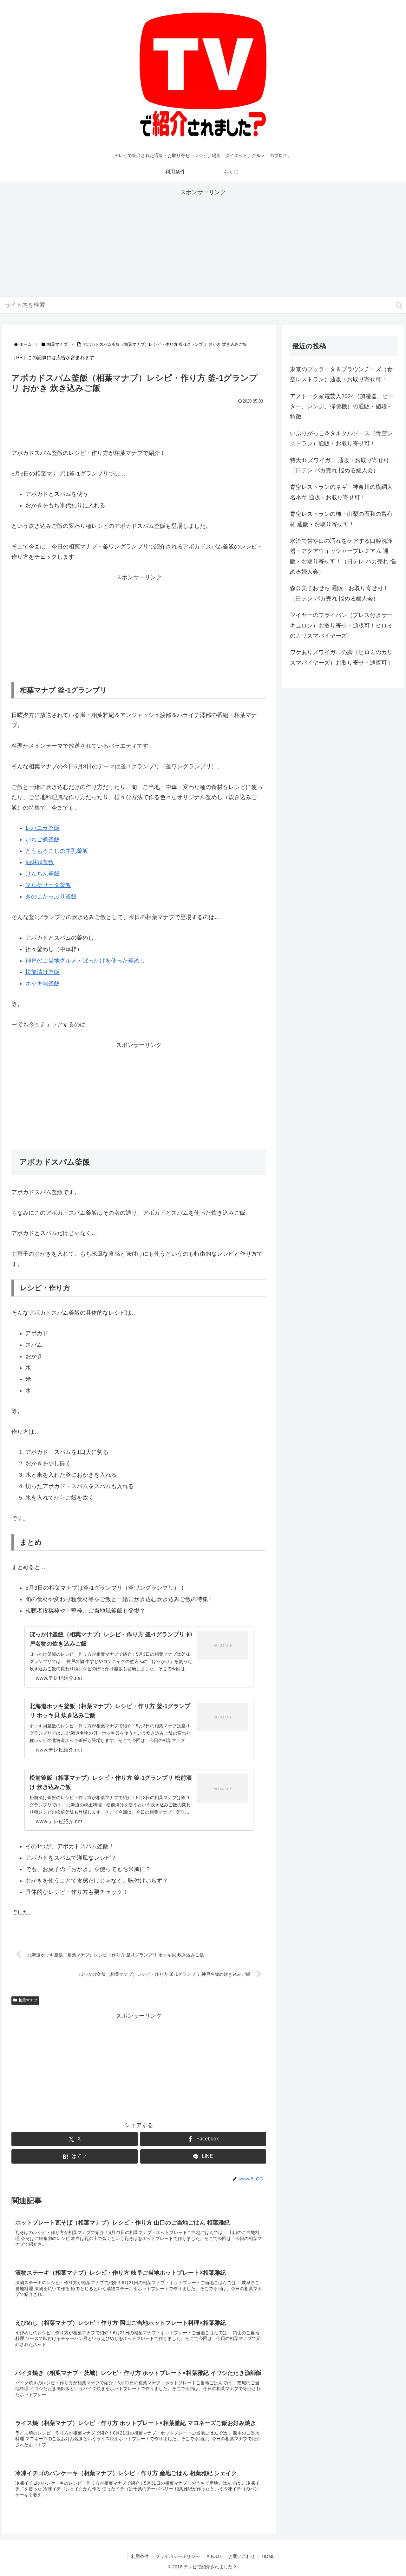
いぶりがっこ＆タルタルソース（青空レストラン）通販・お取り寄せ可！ (341, 438)
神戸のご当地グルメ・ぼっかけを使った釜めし (85, 961)
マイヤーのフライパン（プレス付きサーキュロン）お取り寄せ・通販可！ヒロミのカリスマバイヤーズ (341, 625)
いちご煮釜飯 (43, 839)
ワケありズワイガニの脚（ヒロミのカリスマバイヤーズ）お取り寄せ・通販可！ (341, 657)
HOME (268, 2556)
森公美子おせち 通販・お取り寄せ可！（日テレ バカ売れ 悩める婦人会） (339, 593)
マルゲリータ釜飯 (48, 885)
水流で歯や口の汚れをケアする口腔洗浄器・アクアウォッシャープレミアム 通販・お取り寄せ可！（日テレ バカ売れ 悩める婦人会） (343, 556)
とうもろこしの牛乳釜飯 (57, 851)
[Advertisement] (203, 242)
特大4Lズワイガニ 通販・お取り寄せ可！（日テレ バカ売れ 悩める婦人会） (342, 465)
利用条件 (140, 2556)
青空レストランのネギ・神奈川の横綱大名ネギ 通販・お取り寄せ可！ (341, 492)
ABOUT (214, 2556)
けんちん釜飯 (43, 874)
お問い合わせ (242, 2556)
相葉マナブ (28, 2000)
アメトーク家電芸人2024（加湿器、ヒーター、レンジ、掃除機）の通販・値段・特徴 (342, 407)
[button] (399, 306)
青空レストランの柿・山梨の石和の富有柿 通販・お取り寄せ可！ (341, 519)
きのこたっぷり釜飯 (51, 897)
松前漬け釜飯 (43, 972)
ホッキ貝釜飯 (43, 983)
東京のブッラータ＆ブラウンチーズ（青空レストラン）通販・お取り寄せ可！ (341, 374)
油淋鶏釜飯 (40, 862)
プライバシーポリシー (178, 2556)
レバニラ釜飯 (43, 828)
